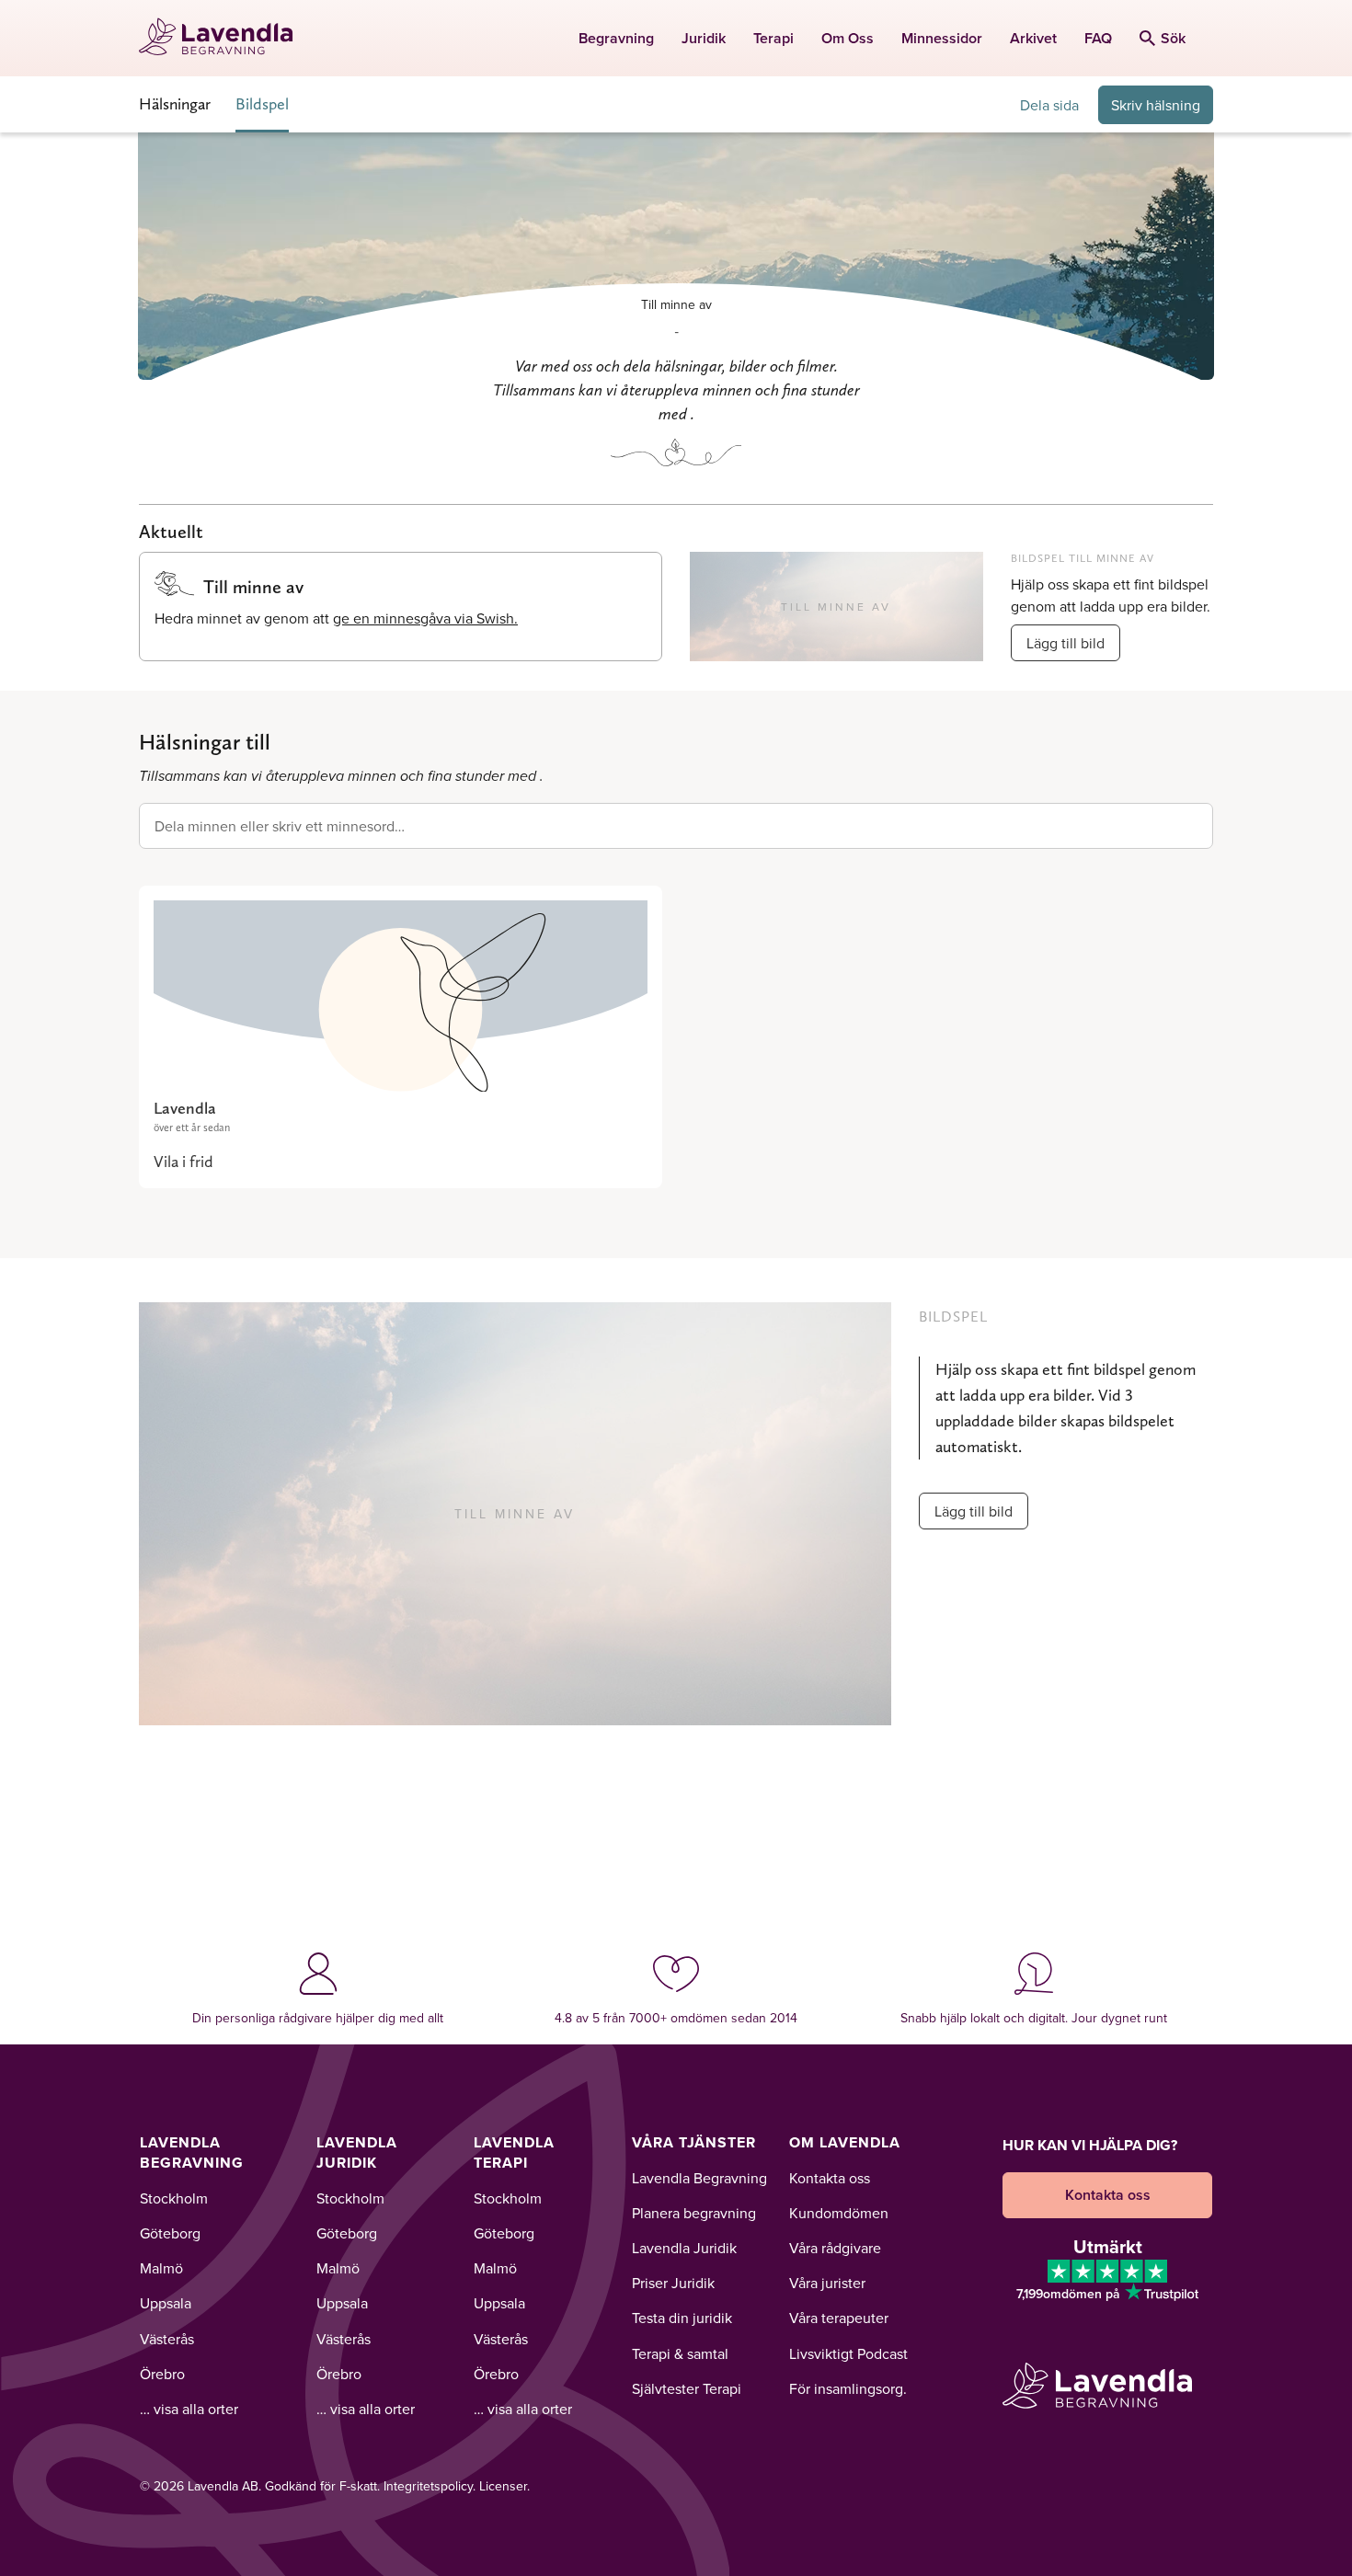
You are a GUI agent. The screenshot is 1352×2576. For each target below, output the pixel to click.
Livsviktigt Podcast (848, 2353)
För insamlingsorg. (848, 2388)
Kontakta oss (830, 2178)
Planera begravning (694, 2213)
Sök (1173, 38)
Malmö (161, 2268)
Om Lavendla (845, 2142)
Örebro (162, 2374)
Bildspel (262, 103)
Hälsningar (175, 103)
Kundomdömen (839, 2213)
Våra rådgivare (835, 2248)
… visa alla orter (189, 2409)
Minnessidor (942, 38)
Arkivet (1033, 38)
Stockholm (174, 2198)
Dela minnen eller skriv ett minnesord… (280, 826)
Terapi (773, 38)
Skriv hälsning (1156, 105)
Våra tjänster (694, 2142)
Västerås (167, 2339)
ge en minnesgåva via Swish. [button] (425, 618)
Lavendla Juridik (357, 2152)
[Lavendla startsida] (224, 38)
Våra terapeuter (839, 2318)
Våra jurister (827, 2283)
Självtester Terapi (687, 2388)
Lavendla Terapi (514, 2152)
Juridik (704, 38)
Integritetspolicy (428, 2486)
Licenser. (504, 2486)
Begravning (616, 38)
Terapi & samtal (680, 2353)
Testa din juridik (682, 2318)
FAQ (1098, 38)
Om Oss (848, 38)
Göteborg (170, 2233)
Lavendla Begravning (192, 2152)
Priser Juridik (673, 2283)
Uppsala (166, 2303)
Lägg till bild (1066, 643)
